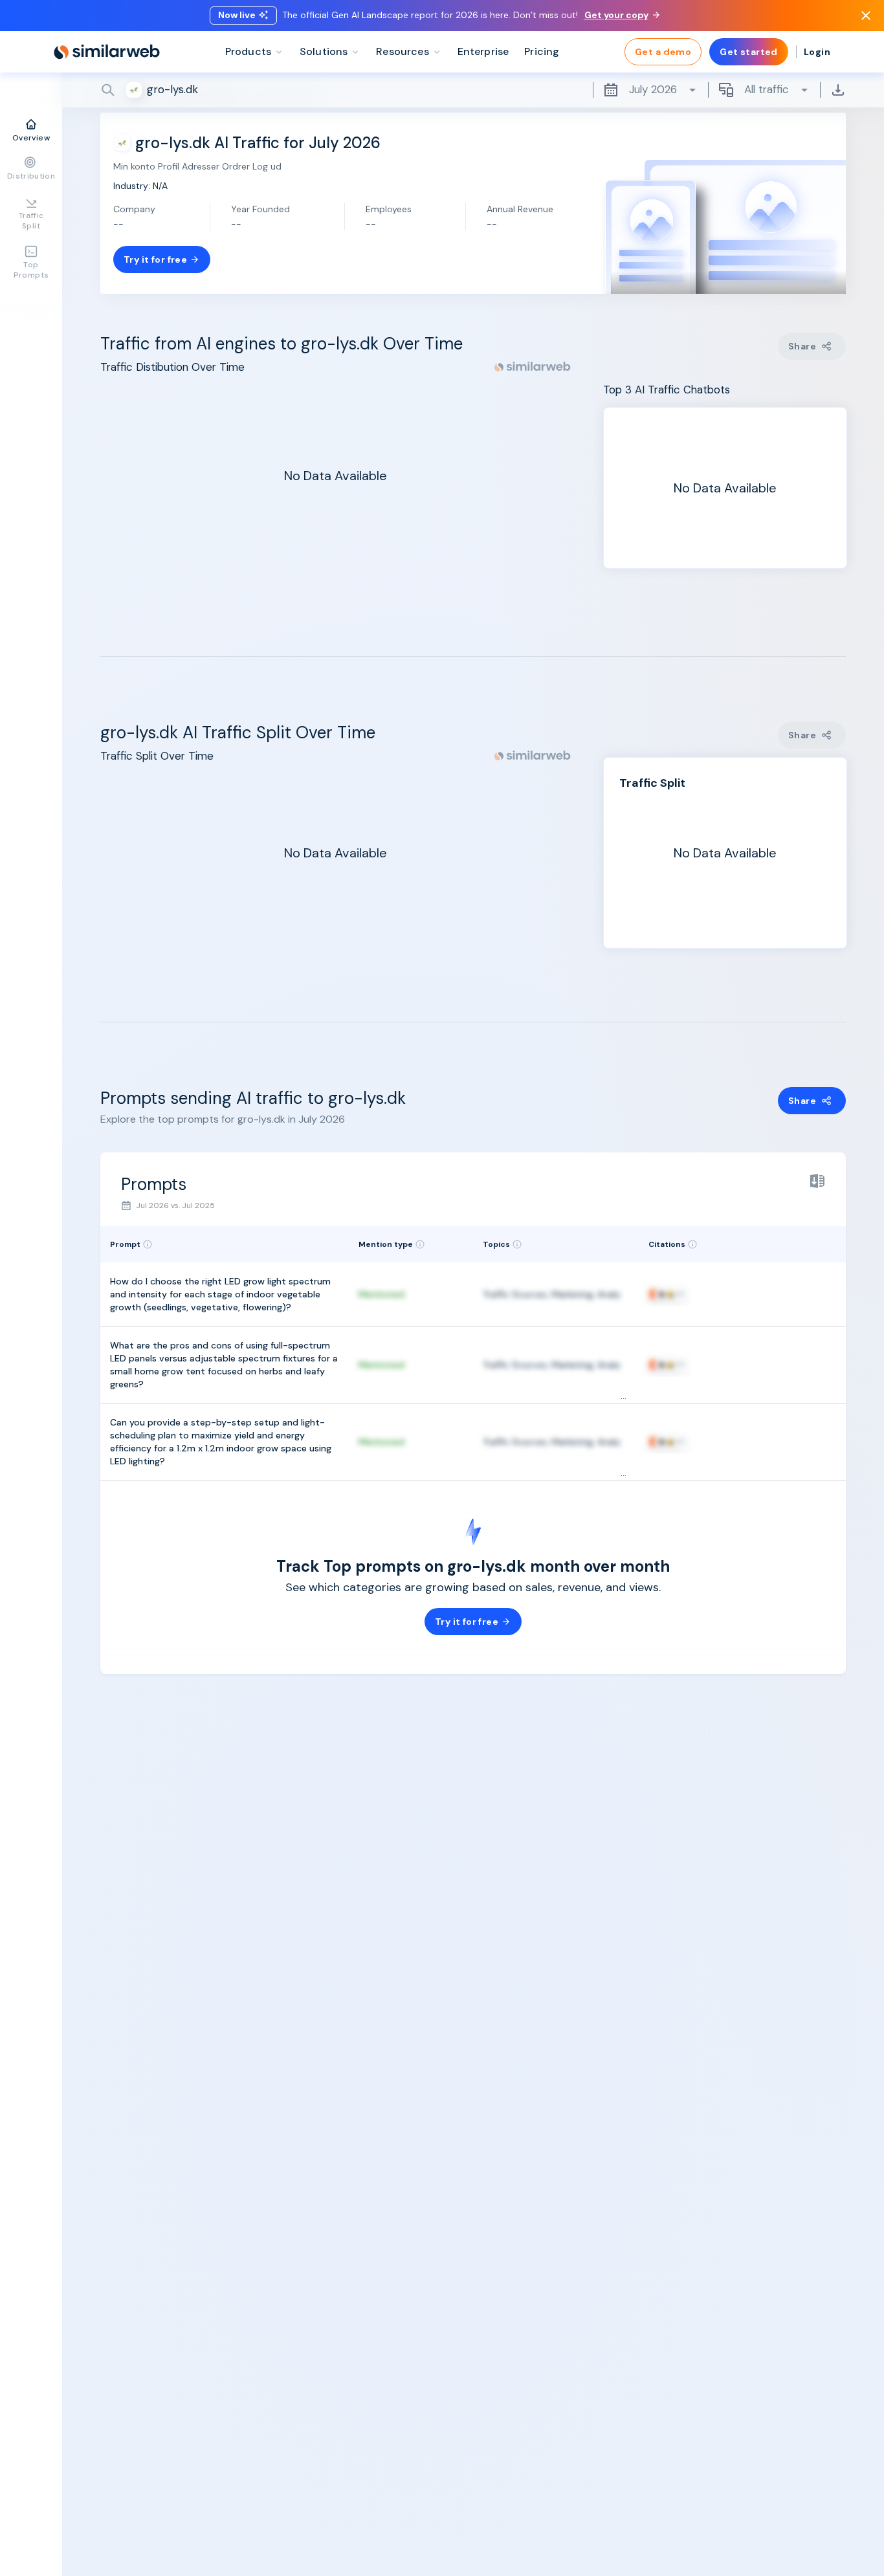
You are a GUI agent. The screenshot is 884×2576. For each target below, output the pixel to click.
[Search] (473, 90)
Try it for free (155, 259)
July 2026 (653, 89)
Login (817, 52)
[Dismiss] (866, 16)
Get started (749, 52)
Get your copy (616, 15)
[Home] (107, 52)
